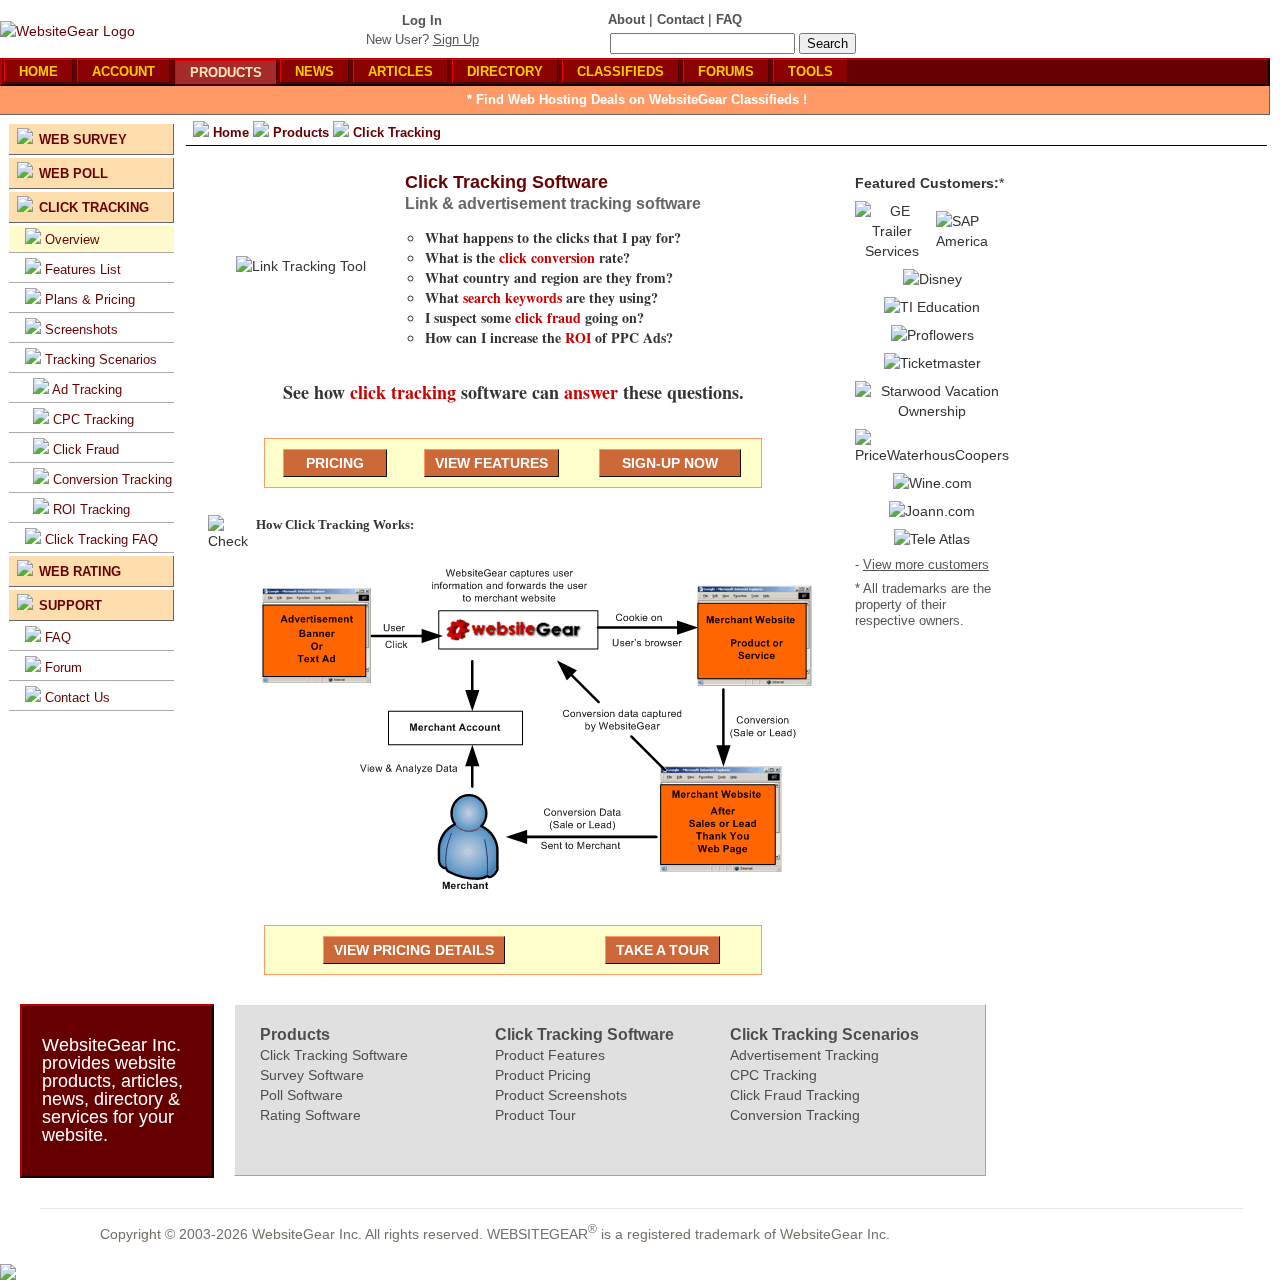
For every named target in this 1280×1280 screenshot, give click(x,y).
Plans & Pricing (90, 299)
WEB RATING (80, 571)
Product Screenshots (561, 1095)
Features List (83, 269)
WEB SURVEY (83, 139)
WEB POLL (73, 173)
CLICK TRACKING (94, 207)
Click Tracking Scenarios (824, 1034)
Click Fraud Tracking (795, 1095)
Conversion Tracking (112, 479)
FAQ (58, 637)
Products (295, 1034)
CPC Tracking (93, 419)
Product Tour (535, 1115)
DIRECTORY (505, 71)
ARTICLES (400, 71)
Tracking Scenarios (101, 359)
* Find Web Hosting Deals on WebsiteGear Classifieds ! (637, 99)
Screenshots (81, 329)
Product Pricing (543, 1075)
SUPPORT (70, 605)
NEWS (314, 71)
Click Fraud (86, 449)
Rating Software (310, 1115)
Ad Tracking (87, 389)
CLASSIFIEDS (620, 71)
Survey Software (312, 1075)
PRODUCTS (226, 72)
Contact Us (77, 697)
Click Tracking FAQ (101, 539)
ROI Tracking (91, 509)
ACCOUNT (123, 71)
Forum (63, 667)
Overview (72, 239)
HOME (38, 71)
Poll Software (301, 1095)
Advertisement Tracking (804, 1055)
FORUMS (726, 71)
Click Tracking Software (334, 1055)
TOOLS (810, 71)
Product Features (550, 1055)
